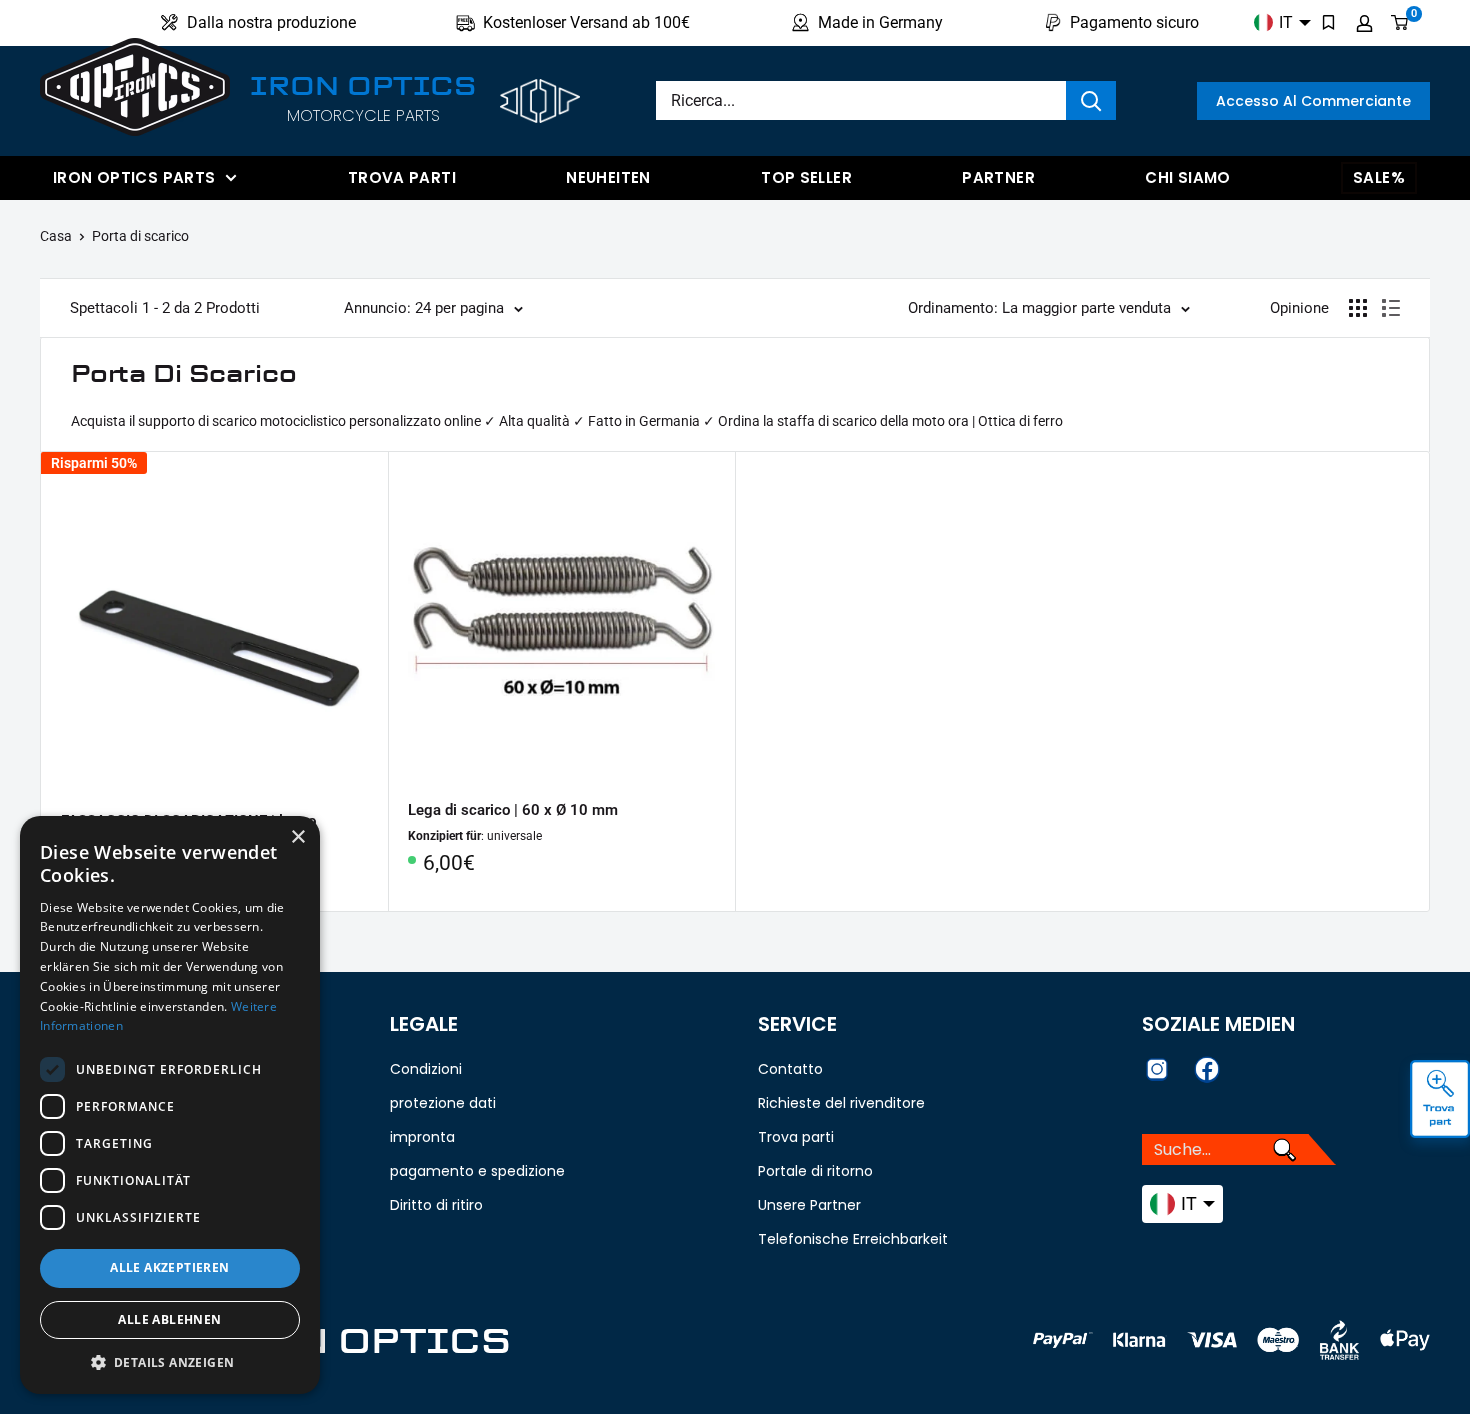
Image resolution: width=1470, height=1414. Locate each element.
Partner (998, 177)
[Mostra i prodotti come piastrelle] (1358, 308)
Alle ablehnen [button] (169, 1319)
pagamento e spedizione (477, 1171)
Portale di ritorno (815, 1171)
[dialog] (170, 1105)
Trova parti (402, 177)
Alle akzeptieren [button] (169, 1267)
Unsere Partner (809, 1205)
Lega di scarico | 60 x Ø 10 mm (513, 810)
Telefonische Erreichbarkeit (853, 1239)
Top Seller (806, 177)
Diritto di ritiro (436, 1205)
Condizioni (426, 1069)
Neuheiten (608, 177)
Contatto (790, 1069)
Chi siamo (1187, 177)
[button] (170, 1363)
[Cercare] (1091, 100)
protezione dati (443, 1103)
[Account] (1364, 23)
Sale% (1379, 177)
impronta (422, 1137)
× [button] (297, 837)
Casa (56, 236)
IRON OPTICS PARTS (134, 177)
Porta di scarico (140, 236)
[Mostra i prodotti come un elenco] (1391, 308)
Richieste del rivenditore (841, 1103)
